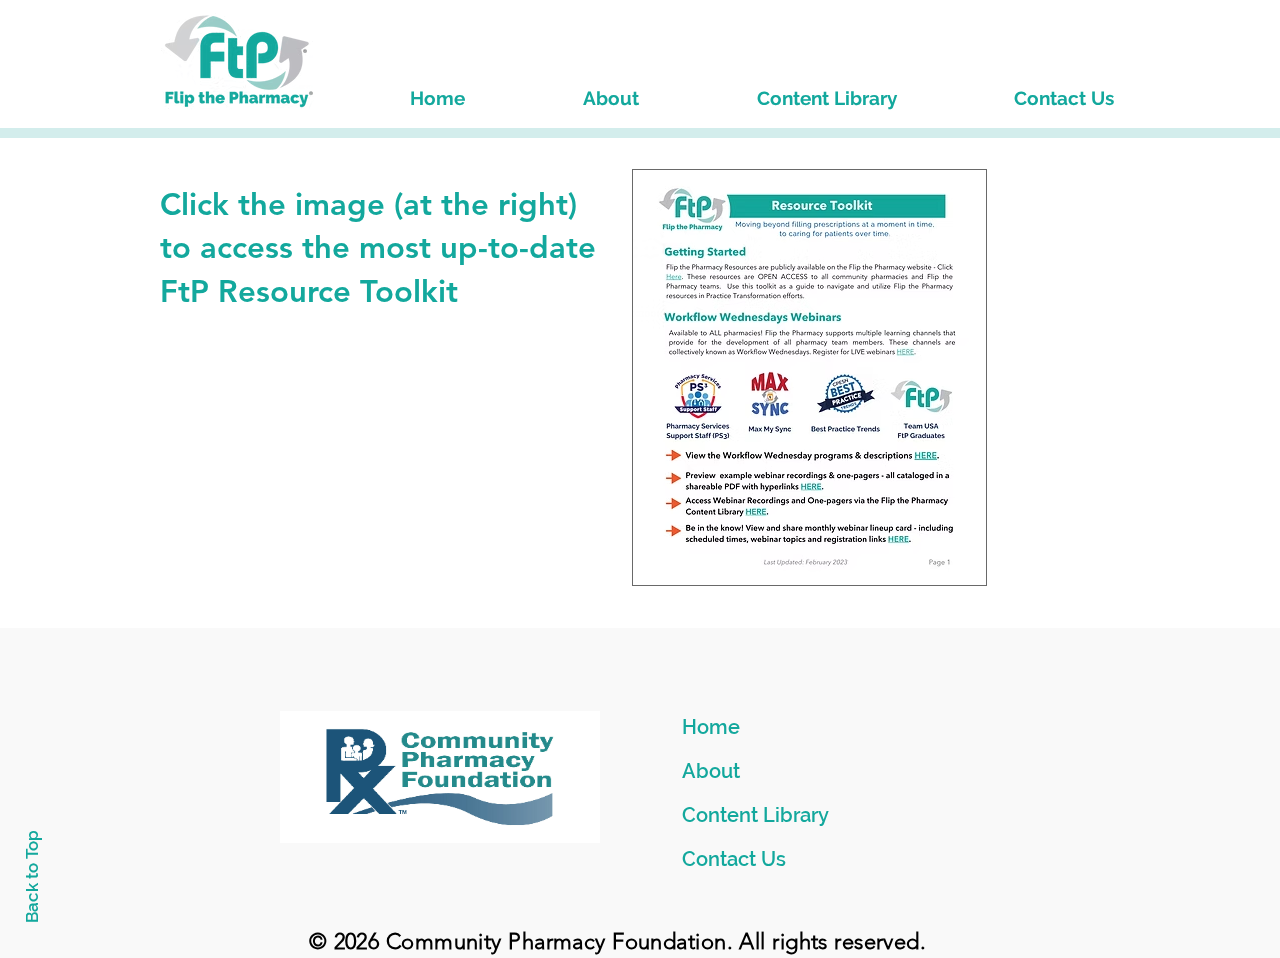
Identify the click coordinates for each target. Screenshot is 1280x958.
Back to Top (32, 876)
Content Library (755, 815)
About (711, 771)
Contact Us (734, 859)
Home (711, 727)
